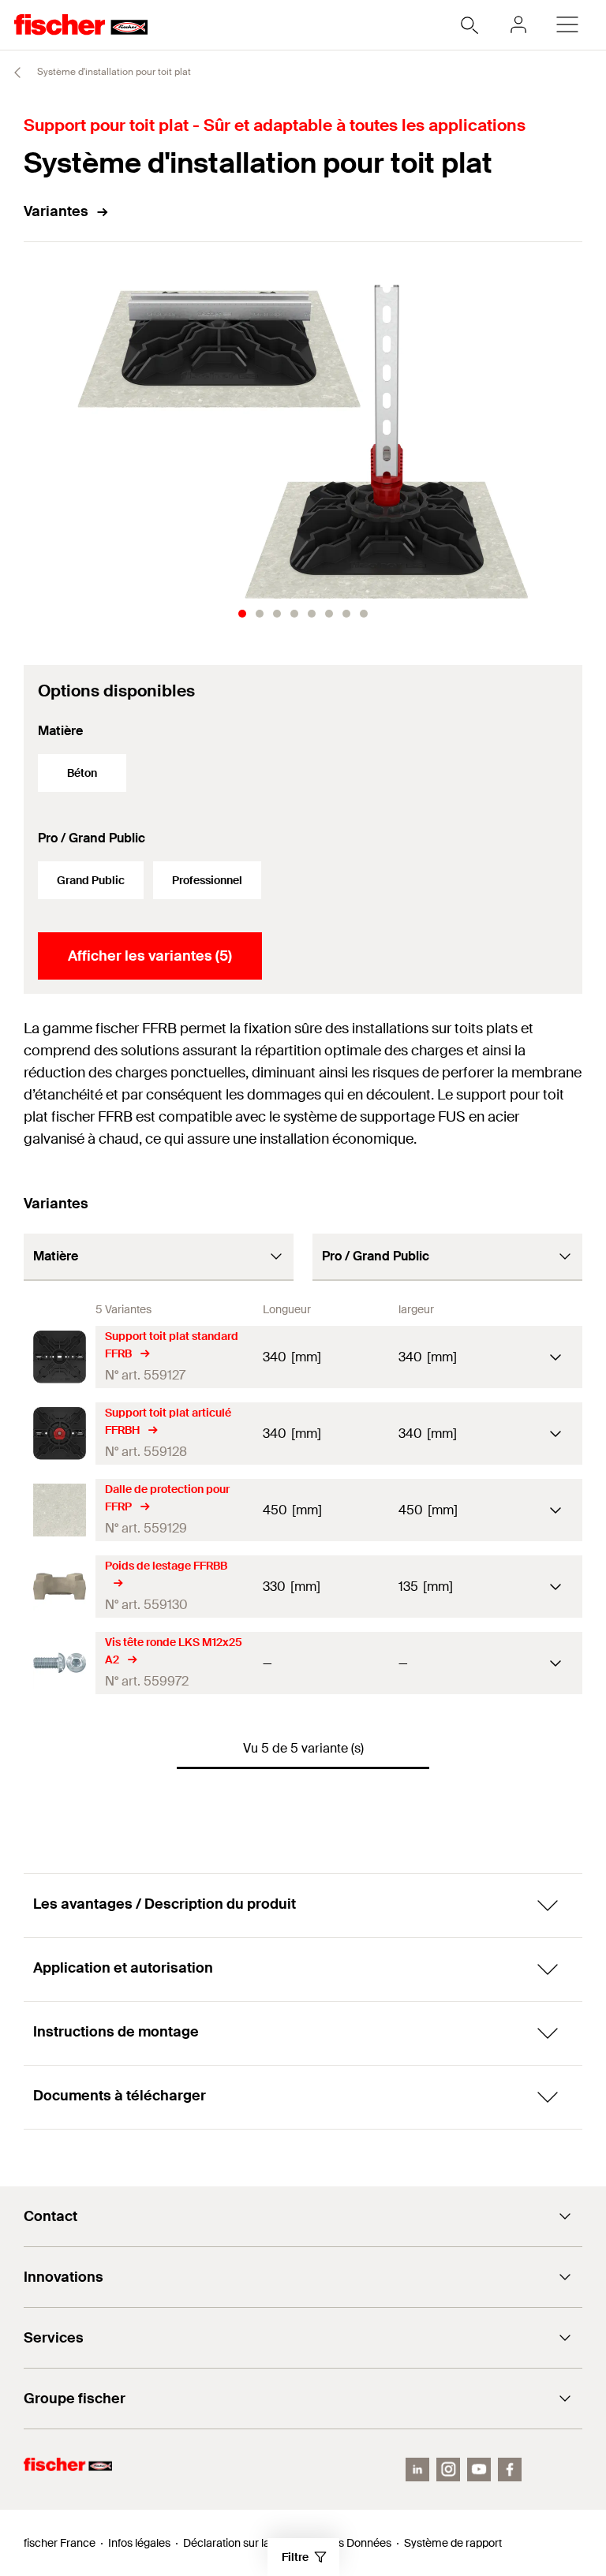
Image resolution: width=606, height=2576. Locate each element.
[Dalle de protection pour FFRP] (60, 1510)
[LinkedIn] (417, 2470)
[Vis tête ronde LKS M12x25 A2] (60, 1663)
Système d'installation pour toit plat (113, 72)
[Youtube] (479, 2470)
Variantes (56, 211)
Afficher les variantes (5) (150, 956)
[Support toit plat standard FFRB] (60, 1357)
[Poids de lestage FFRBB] (60, 1587)
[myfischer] (518, 24)
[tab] (242, 614)
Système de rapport (453, 2543)
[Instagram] (448, 2470)
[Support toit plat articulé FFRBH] (60, 1434)
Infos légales (139, 2543)
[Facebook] (510, 2470)
